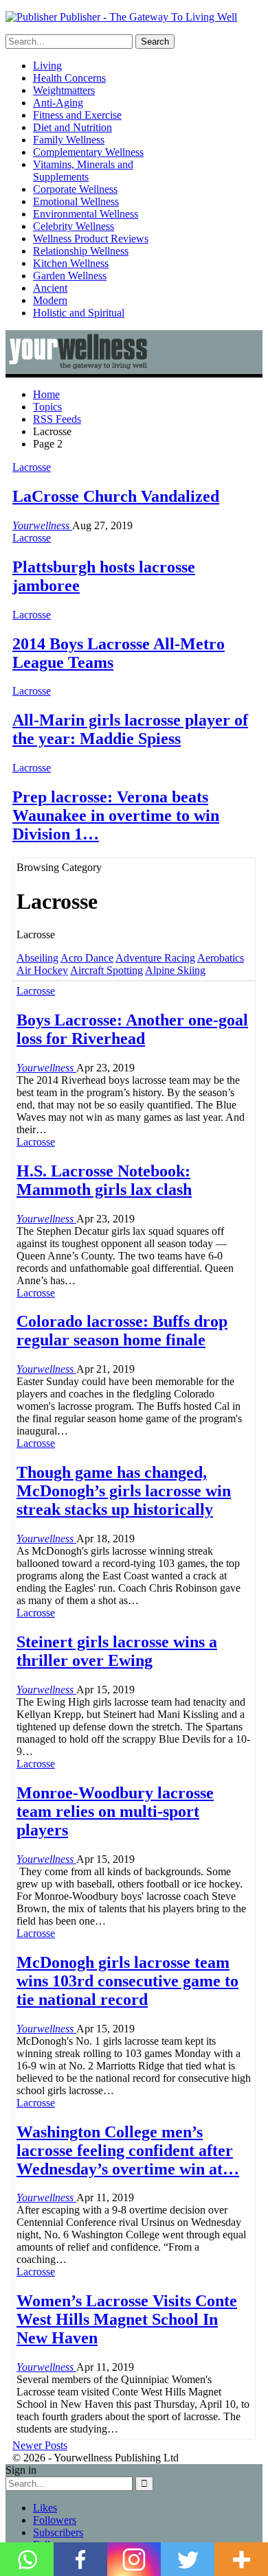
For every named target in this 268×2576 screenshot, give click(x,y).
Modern (50, 300)
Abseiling (37, 958)
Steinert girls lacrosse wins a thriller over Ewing (117, 1651)
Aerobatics (221, 958)
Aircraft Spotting (107, 970)
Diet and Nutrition (72, 127)
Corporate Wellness (75, 189)
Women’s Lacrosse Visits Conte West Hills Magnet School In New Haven (127, 2319)
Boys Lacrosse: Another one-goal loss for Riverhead (132, 1029)
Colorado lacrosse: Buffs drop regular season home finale (122, 1331)
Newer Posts (40, 2445)
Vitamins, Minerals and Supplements (83, 171)
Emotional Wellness (76, 201)
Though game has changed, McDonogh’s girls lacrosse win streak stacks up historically (124, 1491)
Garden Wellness (70, 276)
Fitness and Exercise (77, 115)
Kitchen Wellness (71, 263)
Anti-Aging (58, 103)
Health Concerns (69, 78)
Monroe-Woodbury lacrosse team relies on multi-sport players (115, 1811)
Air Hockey (42, 970)
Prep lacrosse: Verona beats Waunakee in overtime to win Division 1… (116, 815)
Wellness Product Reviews (91, 239)
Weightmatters (64, 90)
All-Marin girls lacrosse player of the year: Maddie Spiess (130, 729)
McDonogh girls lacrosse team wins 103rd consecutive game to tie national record (127, 1981)
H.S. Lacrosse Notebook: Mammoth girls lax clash (104, 1180)
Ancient (50, 288)
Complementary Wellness (88, 152)
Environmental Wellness (86, 214)
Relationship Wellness (81, 251)
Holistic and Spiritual (79, 313)
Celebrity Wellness (74, 226)
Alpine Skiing (175, 970)
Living (47, 66)
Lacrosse (32, 467)
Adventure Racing (155, 958)
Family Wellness (69, 140)
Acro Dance (87, 958)
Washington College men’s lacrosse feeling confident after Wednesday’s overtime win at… (128, 2150)
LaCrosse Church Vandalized (116, 496)
